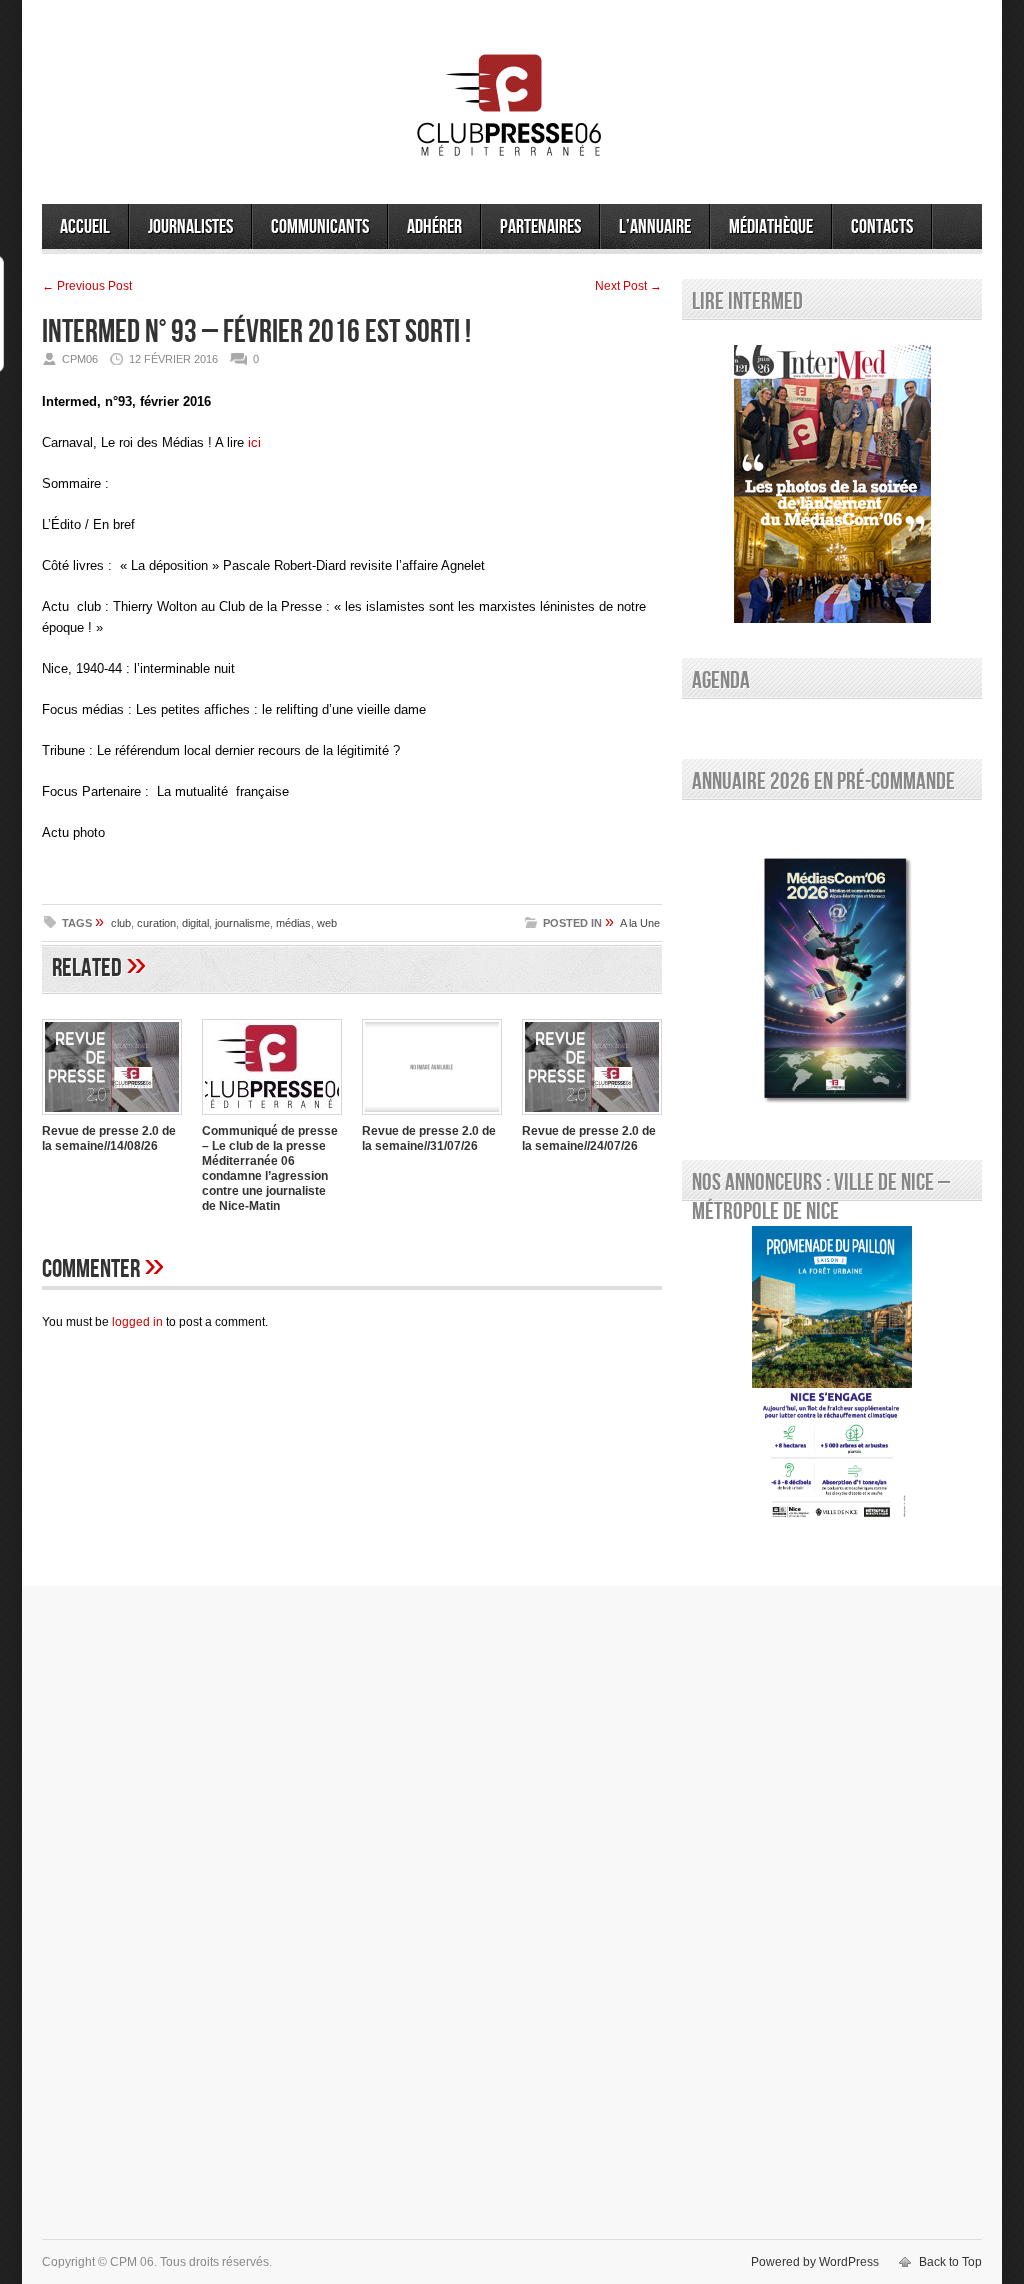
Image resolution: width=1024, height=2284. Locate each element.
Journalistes (190, 227)
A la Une (640, 923)
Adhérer (434, 227)
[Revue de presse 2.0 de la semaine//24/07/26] (592, 1117)
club (121, 923)
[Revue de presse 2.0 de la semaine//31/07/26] (432, 1117)
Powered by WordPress (815, 2262)
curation (156, 923)
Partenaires (540, 227)
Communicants (320, 227)
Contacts (882, 227)
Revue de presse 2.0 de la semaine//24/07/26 (589, 1138)
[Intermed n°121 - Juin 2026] (832, 484)
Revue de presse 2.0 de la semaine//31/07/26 (429, 1138)
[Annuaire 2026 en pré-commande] (832, 975)
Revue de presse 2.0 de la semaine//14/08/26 (109, 1138)
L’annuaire (655, 227)
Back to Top (950, 2262)
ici (254, 442)
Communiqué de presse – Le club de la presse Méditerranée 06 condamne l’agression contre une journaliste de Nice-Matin (270, 1168)
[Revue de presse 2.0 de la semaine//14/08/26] (112, 1117)
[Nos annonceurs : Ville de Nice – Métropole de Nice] (832, 1376)
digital (195, 923)
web (327, 923)
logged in (137, 1322)
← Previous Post (87, 286)
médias (293, 923)
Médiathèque (771, 227)
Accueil (85, 227)
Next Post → (628, 286)
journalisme (242, 923)
